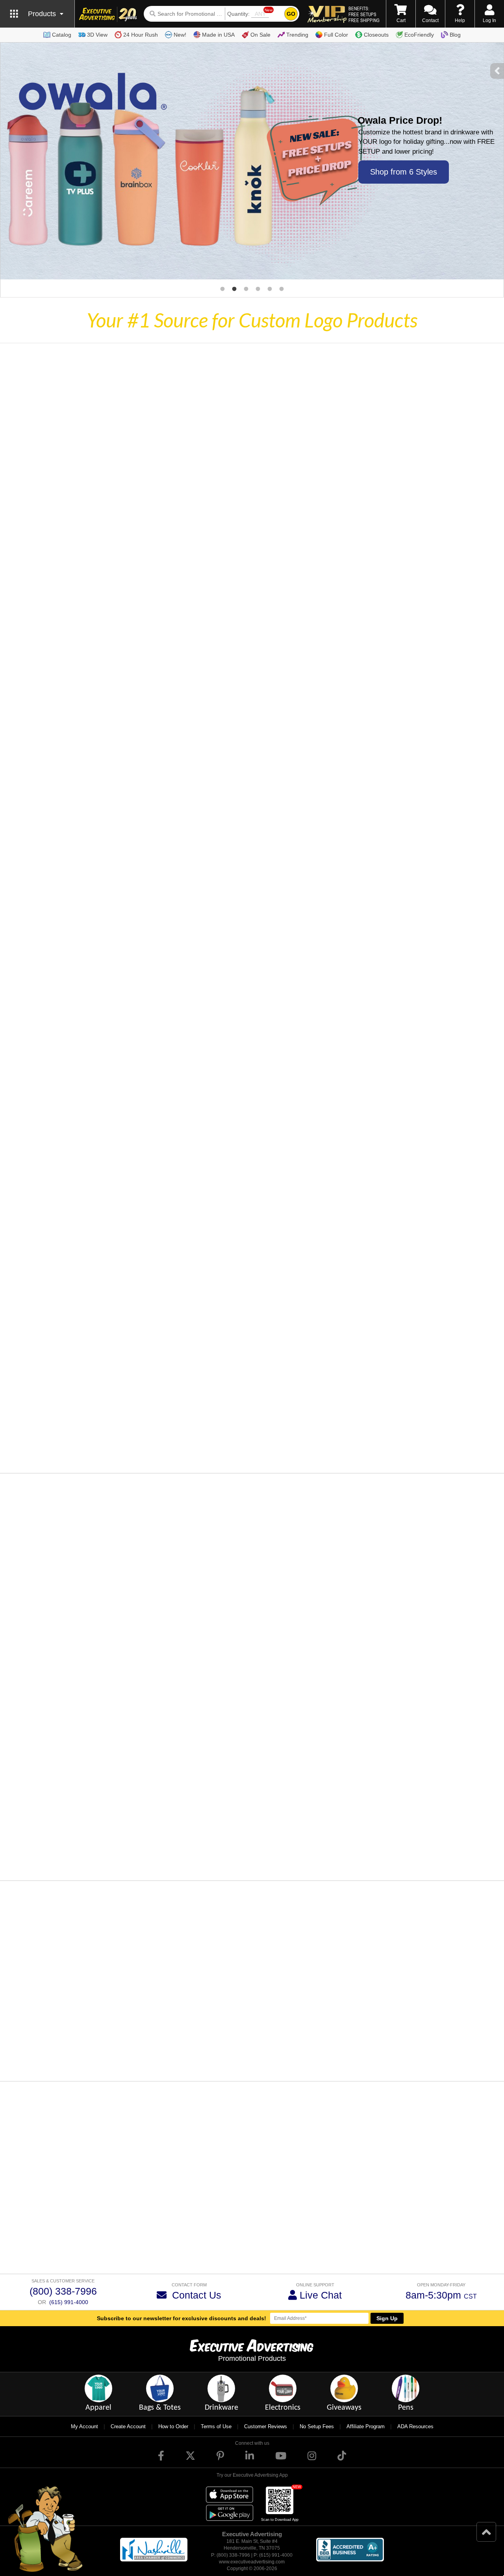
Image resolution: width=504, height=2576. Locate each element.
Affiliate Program (366, 2426)
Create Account (128, 2426)
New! (180, 35)
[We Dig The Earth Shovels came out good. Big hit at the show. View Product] (95, 2051)
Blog (455, 35)
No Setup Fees (317, 2426)
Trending (297, 35)
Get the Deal (402, 169)
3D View (97, 35)
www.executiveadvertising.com (252, 2562)
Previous (34, 2054)
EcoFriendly (419, 35)
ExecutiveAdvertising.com (317, 2172)
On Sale (260, 35)
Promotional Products (252, 2358)
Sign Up (387, 2318)
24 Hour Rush (141, 35)
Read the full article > (226, 1670)
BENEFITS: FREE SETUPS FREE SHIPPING (364, 14)
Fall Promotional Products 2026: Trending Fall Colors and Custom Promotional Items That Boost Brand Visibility (296, 1606)
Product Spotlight (219, 1585)
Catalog (62, 35)
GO (291, 14)
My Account (84, 2426)
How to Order (173, 2426)
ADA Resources (415, 2426)
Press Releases (359, 1743)
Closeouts (376, 35)
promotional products (191, 2208)
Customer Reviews (266, 2426)
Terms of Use (216, 2426)
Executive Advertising (32, 2243)
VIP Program (98, 2188)
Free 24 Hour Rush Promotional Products (335, 2251)
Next (472, 2054)
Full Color (336, 35)
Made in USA (218, 35)
